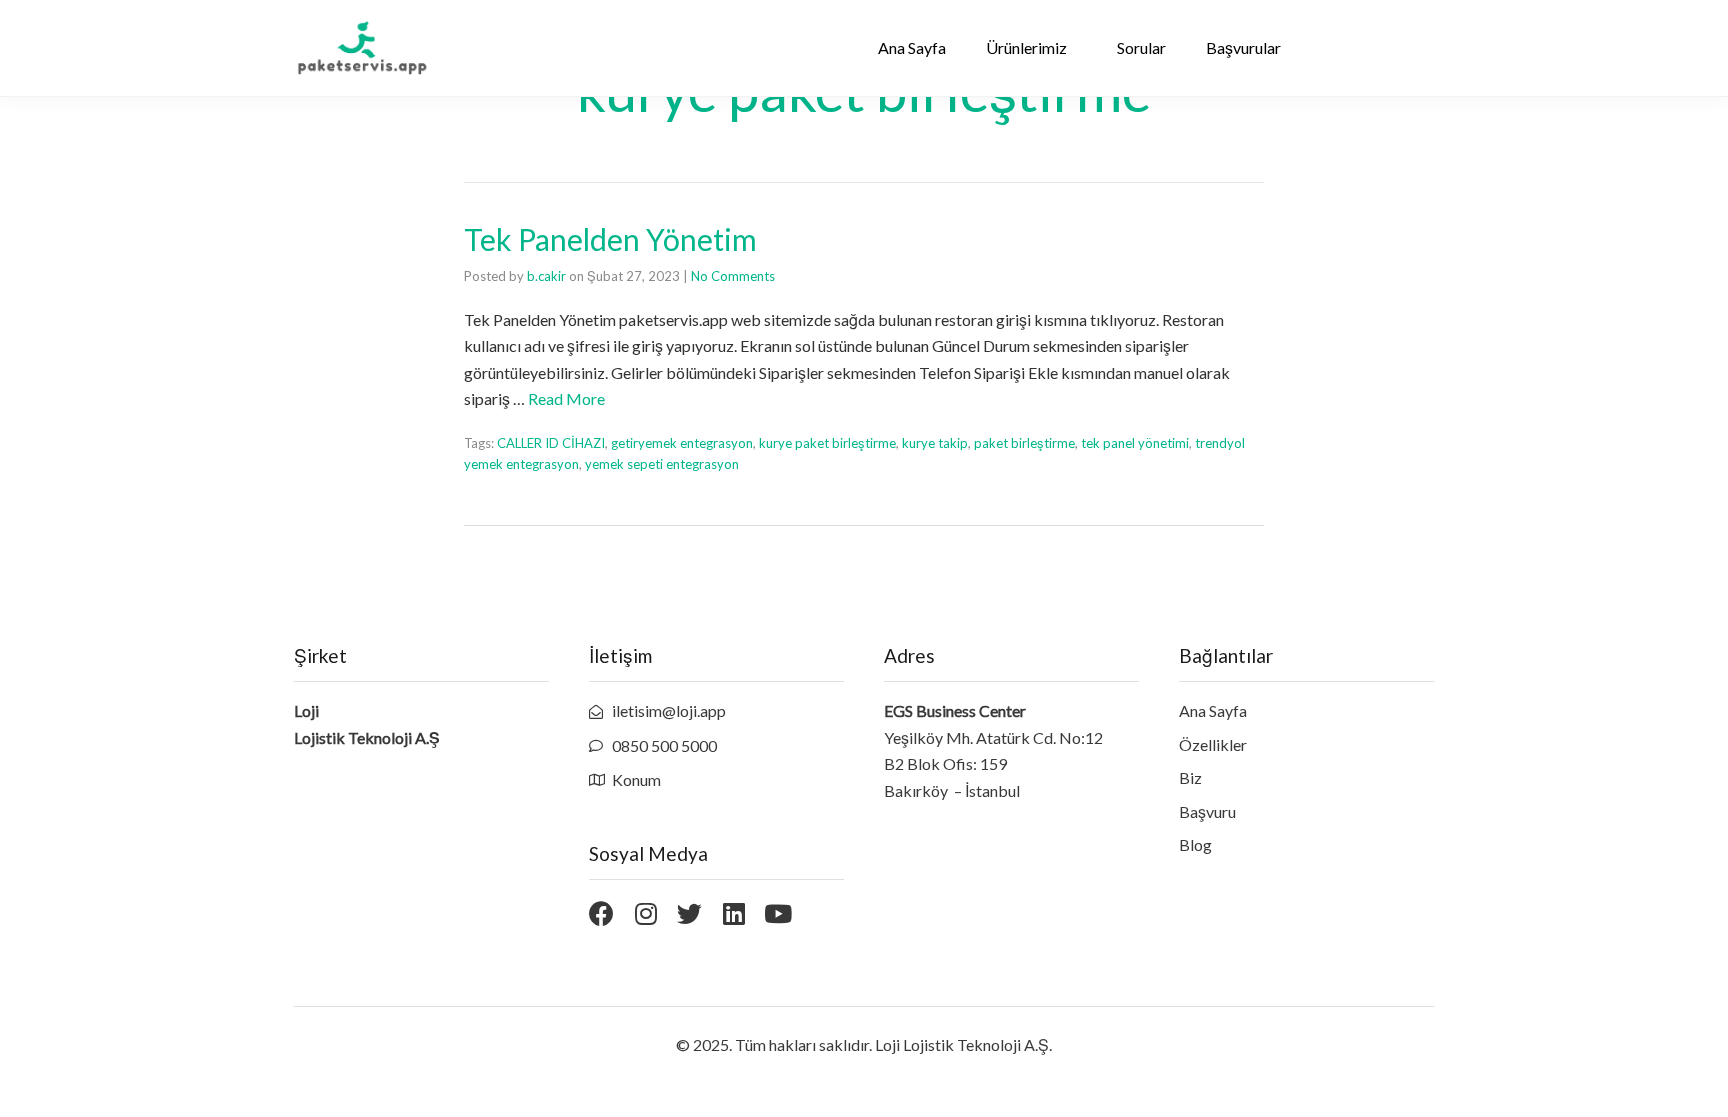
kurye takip (935, 443)
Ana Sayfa (912, 47)
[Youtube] (777, 913)
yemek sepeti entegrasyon (662, 464)
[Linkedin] (733, 913)
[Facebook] (601, 913)
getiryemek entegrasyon (682, 443)
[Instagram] (645, 913)
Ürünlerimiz (1026, 47)
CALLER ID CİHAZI (551, 443)
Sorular (1141, 47)
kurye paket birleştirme (827, 443)
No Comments (733, 276)
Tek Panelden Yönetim (610, 239)
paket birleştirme (1024, 443)
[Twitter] (689, 913)
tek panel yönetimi (1135, 443)
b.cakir (546, 276)
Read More (566, 398)
